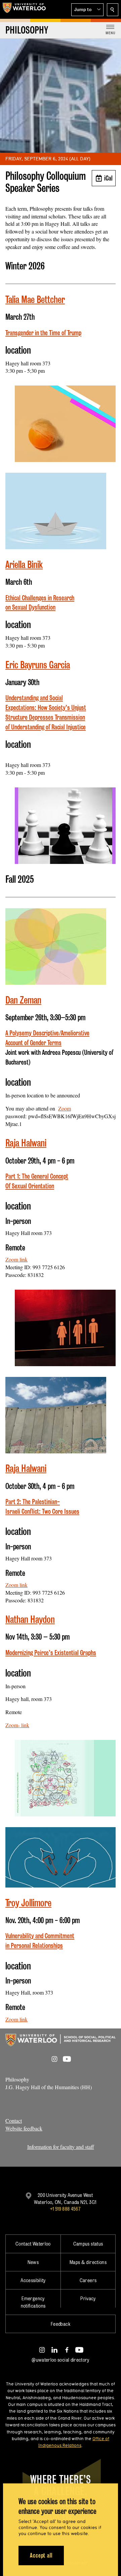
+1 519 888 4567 (65, 2209)
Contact (14, 2121)
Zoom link (16, 1259)
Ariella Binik (24, 564)
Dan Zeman (23, 1000)
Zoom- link (17, 1725)
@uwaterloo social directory (61, 2360)
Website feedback (24, 2128)
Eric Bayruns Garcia (38, 665)
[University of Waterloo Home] (24, 9)
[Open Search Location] (113, 10)
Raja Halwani (26, 1143)
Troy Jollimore (28, 1903)
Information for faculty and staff (61, 2147)
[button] (87, 10)
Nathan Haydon (30, 1619)
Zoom (65, 1108)
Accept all (41, 2555)
